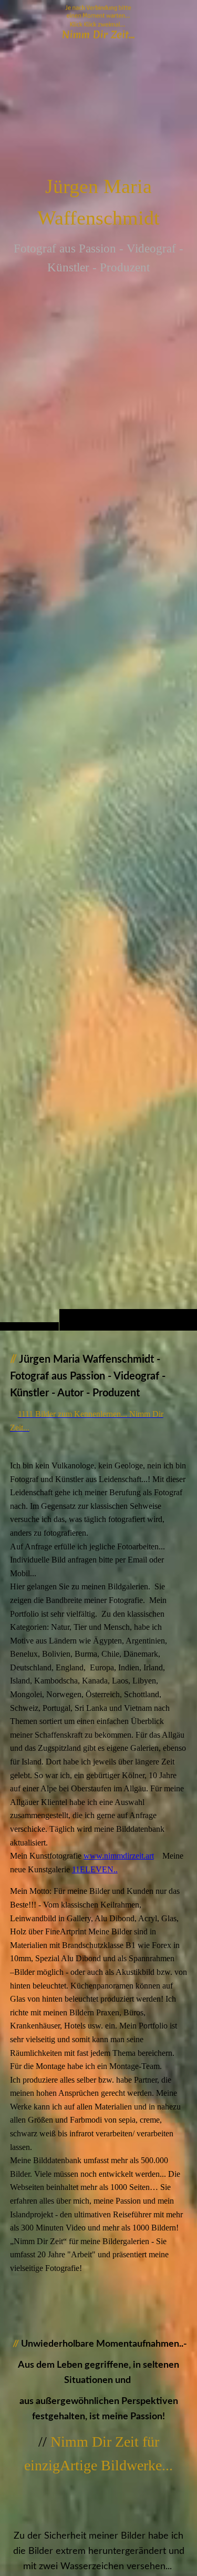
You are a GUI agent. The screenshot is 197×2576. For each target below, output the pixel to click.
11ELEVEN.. (95, 1869)
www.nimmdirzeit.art (119, 1856)
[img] (98, 686)
